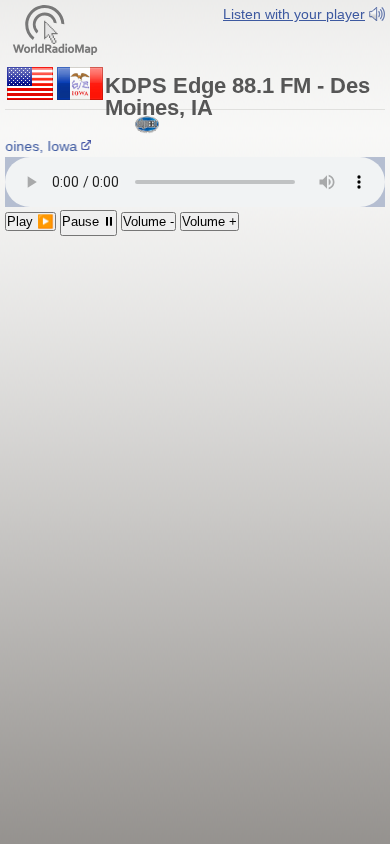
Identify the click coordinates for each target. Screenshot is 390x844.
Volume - (148, 221)
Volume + (209, 221)
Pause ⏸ (88, 221)
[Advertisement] (195, 366)
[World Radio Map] (55, 28)
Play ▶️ (30, 221)
